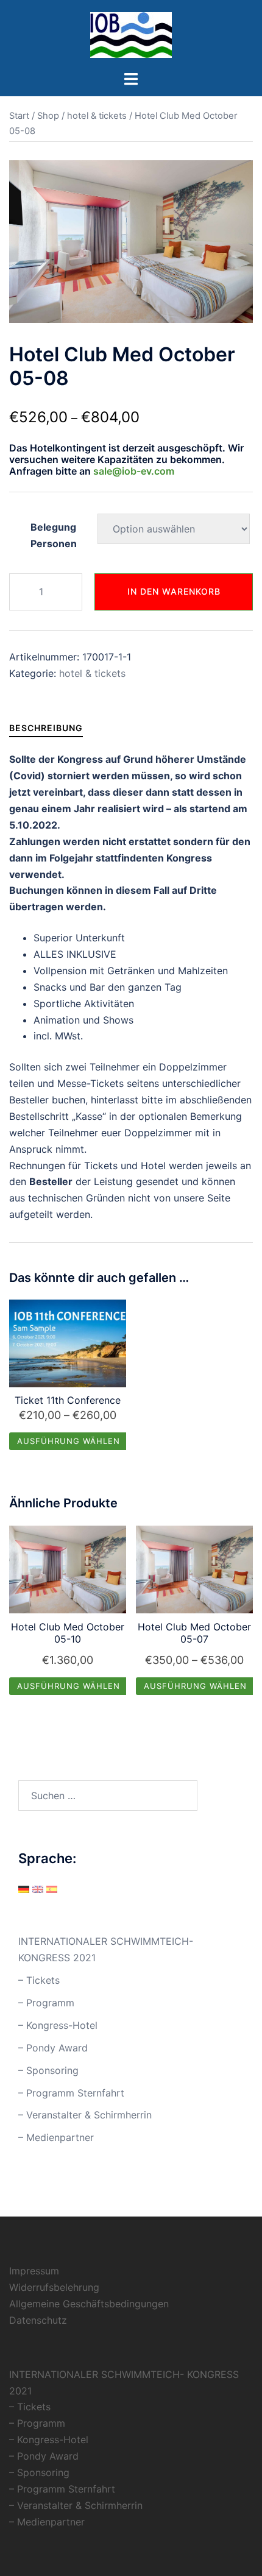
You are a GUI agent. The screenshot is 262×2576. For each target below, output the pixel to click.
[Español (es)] (52, 1889)
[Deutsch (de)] (24, 1889)
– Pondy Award (53, 2048)
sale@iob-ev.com (133, 471)
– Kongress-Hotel (58, 2025)
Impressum (34, 2271)
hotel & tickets (97, 116)
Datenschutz (38, 2320)
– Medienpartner (56, 2137)
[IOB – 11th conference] (131, 34)
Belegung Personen (54, 535)
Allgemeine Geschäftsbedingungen (89, 2304)
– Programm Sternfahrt (71, 2093)
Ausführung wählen (69, 1441)
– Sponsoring (48, 2070)
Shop (48, 116)
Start (19, 116)
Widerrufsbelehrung (54, 2287)
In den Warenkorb (174, 591)
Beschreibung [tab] (46, 728)
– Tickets (39, 1980)
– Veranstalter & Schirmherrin (85, 2115)
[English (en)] (38, 1889)
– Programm (46, 2003)
